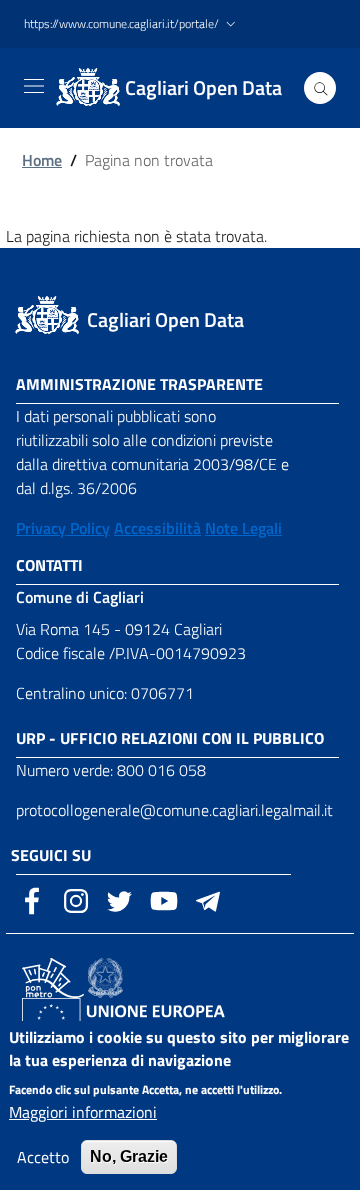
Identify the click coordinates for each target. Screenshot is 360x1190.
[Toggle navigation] (34, 86)
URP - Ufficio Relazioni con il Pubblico (170, 738)
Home (42, 160)
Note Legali (243, 528)
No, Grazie (129, 1156)
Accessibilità (157, 528)
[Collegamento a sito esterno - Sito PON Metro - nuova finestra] (53, 976)
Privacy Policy (63, 528)
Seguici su (51, 855)
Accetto (43, 1157)
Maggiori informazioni (83, 1112)
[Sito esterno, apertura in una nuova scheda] (32, 899)
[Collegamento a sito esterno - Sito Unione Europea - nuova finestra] (140, 1016)
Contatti (49, 565)
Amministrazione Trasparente (139, 384)
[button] (132, 24)
